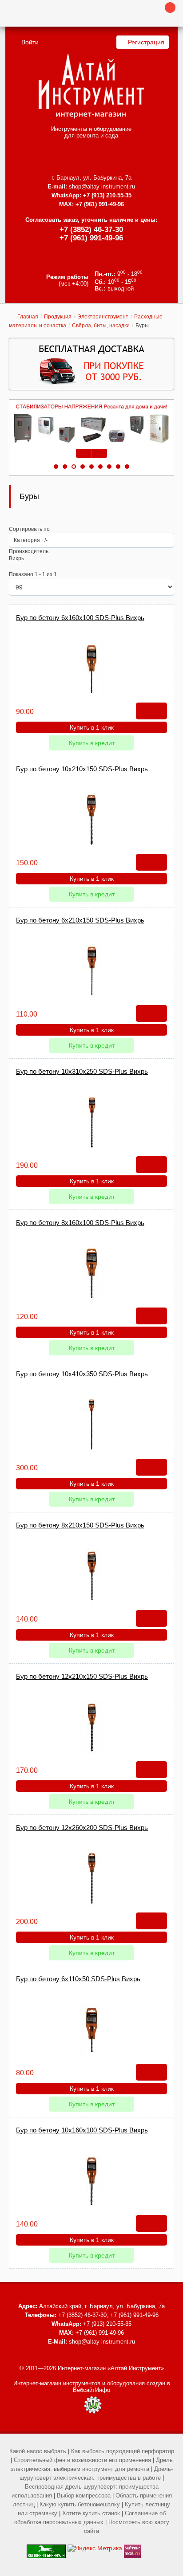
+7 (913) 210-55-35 (107, 195)
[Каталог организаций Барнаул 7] (46, 2548)
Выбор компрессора (84, 2495)
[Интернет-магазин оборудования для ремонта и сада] (91, 86)
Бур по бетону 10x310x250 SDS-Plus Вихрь (82, 1071)
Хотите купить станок (91, 2513)
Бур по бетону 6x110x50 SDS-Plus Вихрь (78, 1979)
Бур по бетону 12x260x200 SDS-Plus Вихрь (82, 1828)
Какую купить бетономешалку (80, 2504)
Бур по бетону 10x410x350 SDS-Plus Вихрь (82, 1374)
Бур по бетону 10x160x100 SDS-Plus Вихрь (82, 2130)
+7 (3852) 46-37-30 (91, 230)
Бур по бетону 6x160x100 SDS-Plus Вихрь (80, 618)
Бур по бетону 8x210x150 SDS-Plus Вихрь (80, 1525)
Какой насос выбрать (38, 2451)
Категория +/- (31, 540)
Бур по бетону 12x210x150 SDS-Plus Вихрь (82, 1676)
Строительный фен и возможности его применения (82, 2460)
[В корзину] (151, 711)
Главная (28, 317)
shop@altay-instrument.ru (102, 187)
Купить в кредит (92, 743)
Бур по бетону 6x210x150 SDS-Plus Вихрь (80, 920)
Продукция (58, 317)
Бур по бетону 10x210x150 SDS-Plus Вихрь (82, 769)
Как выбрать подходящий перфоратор (123, 2451)
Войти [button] (30, 42)
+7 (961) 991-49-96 (91, 238)
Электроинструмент (103, 317)
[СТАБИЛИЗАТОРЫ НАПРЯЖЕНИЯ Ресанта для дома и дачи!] (91, 424)
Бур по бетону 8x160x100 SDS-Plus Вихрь (80, 1223)
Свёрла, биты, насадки (101, 326)
